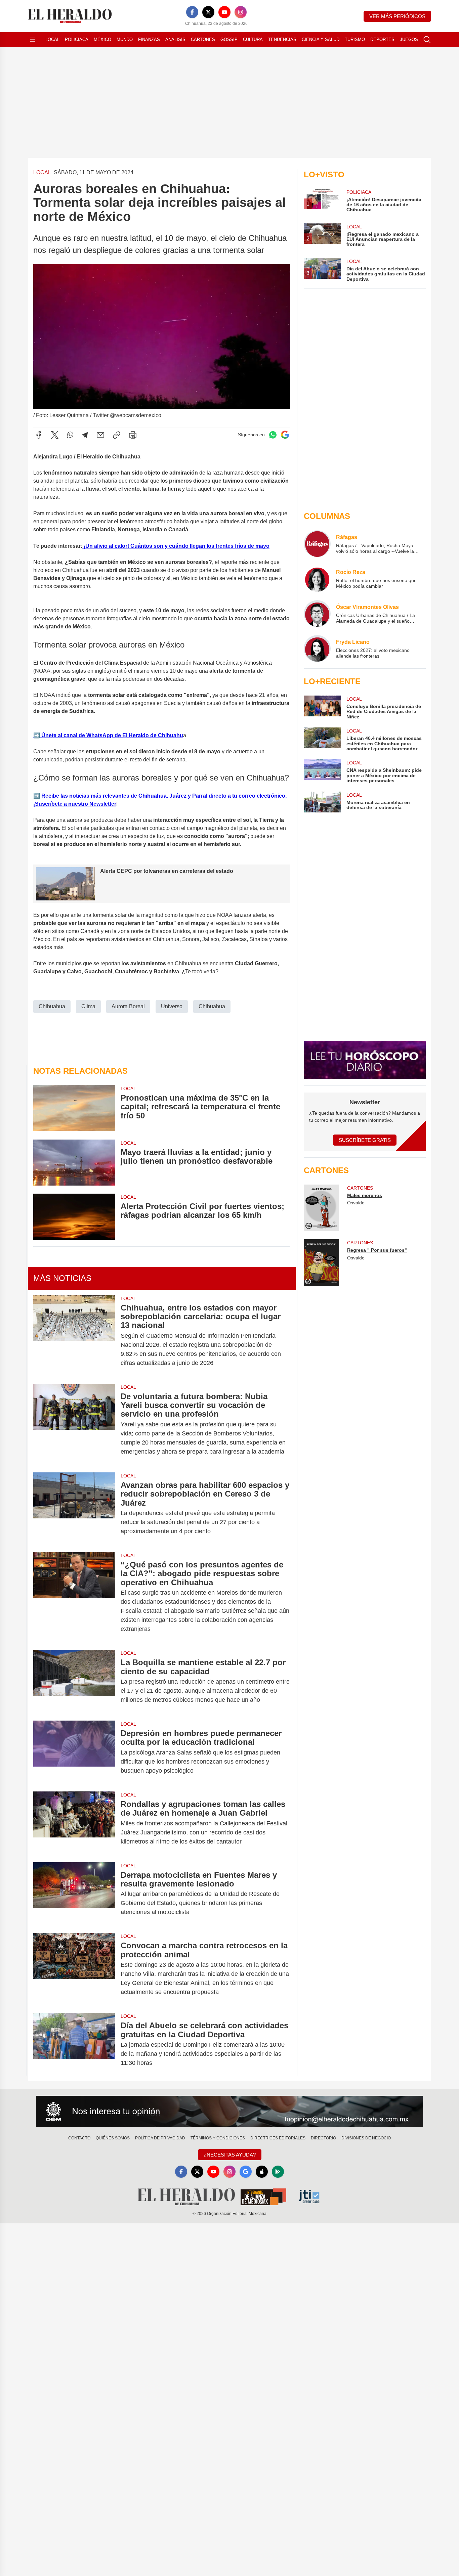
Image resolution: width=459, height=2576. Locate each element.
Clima (88, 1006)
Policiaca (77, 39)
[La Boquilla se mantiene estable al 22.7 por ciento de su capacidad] (74, 1681)
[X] (208, 12)
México (102, 39)
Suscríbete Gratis (365, 1140)
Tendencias (282, 39)
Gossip (229, 39)
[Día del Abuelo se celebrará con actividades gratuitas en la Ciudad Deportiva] (74, 2044)
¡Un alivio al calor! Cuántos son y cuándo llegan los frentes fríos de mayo (176, 546)
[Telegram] (85, 435)
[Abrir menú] (33, 40)
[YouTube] (224, 12)
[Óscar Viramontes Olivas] (317, 614)
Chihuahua (52, 1006)
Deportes (382, 39)
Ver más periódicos (397, 16)
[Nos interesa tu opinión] (229, 2112)
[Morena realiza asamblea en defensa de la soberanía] (322, 802)
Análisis (175, 39)
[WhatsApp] (70, 435)
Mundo (125, 39)
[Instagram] (241, 12)
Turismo (355, 39)
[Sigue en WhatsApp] (273, 435)
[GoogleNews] (246, 2172)
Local (52, 39)
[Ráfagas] (317, 544)
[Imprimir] (133, 435)
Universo (172, 1006)
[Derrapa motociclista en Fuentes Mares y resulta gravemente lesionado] (74, 1894)
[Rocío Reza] (317, 579)
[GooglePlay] (278, 2172)
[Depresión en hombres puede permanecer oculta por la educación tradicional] (74, 1752)
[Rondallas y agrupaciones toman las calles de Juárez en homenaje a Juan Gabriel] (74, 1823)
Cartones (203, 39)
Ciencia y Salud (321, 39)
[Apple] (262, 2172)
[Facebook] (192, 12)
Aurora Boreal (128, 1006)
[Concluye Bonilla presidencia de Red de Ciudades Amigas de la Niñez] (322, 707)
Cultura (253, 39)
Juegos (409, 39)
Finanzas (149, 39)
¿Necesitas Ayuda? (230, 2155)
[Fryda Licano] (317, 649)
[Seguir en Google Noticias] (285, 435)
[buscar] (427, 40)
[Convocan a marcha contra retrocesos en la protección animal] (74, 1969)
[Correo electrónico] (100, 435)
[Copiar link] (117, 435)
